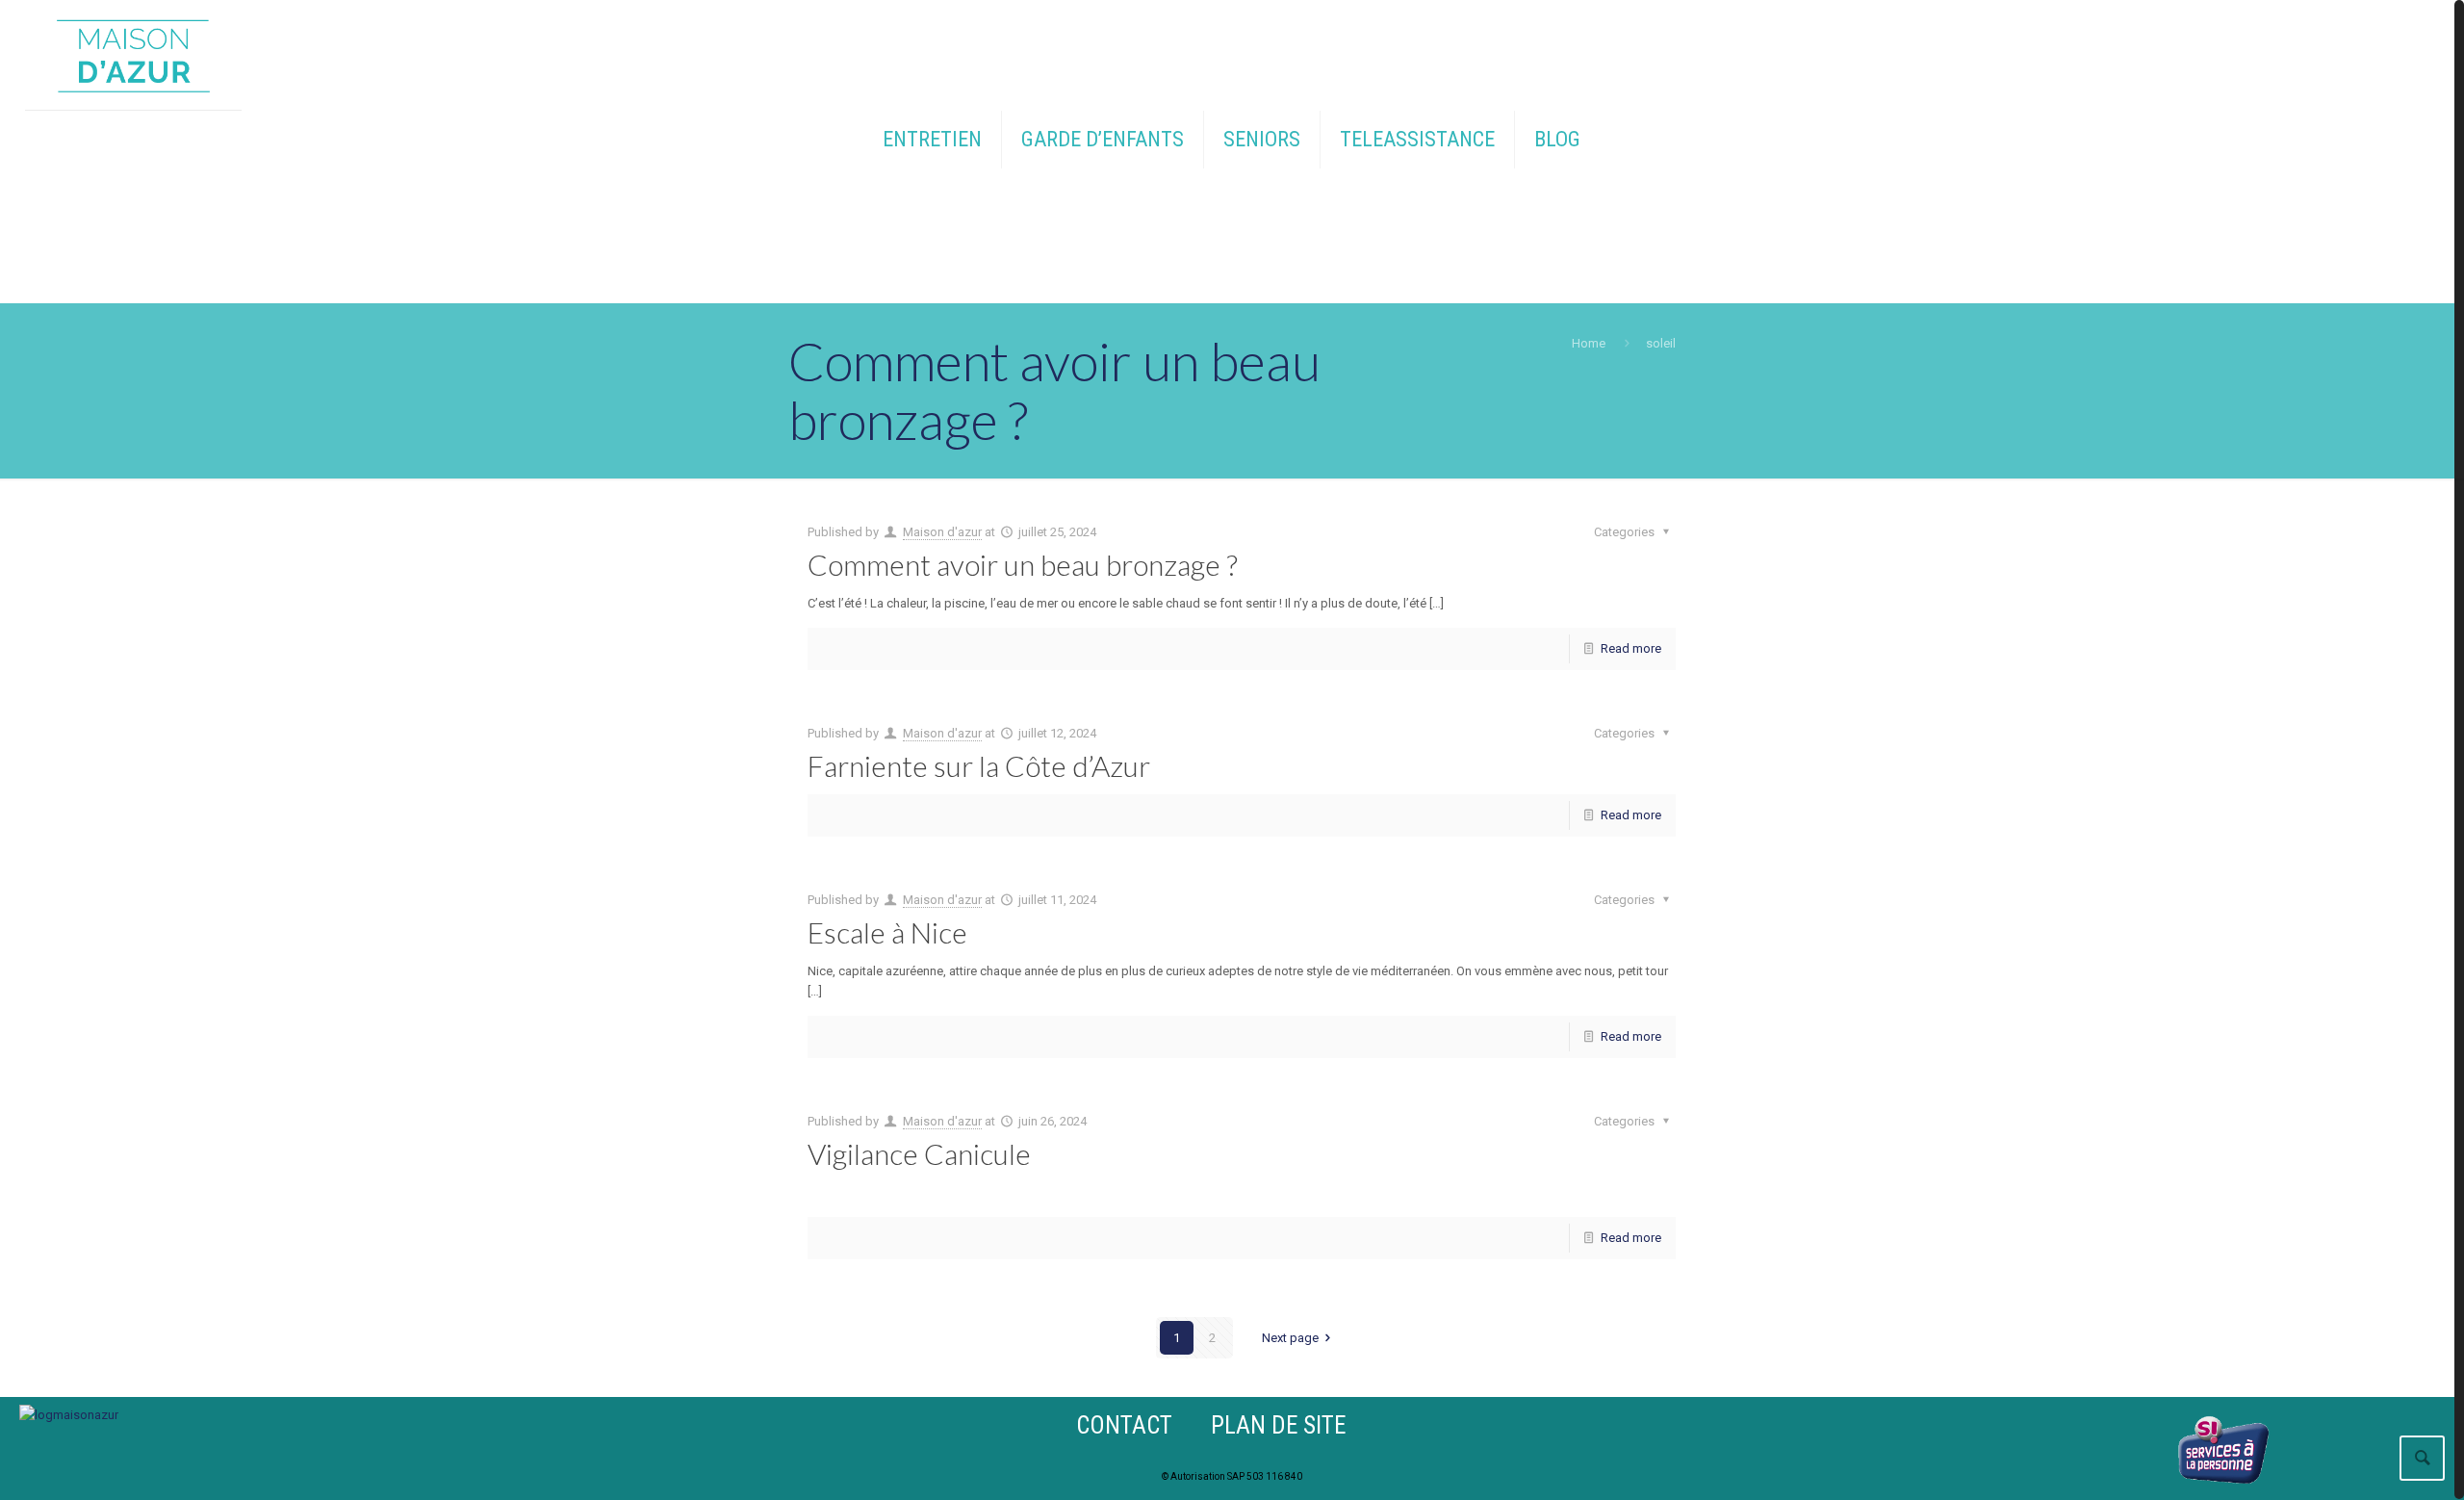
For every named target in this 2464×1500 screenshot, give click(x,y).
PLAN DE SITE (1278, 1425)
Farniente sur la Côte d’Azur (979, 765)
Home (1589, 343)
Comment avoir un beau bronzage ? (1023, 564)
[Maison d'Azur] (134, 55)
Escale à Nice (887, 932)
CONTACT (1124, 1425)
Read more (1631, 648)
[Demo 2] (69, 1415)
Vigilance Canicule (919, 1153)
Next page (1290, 1338)
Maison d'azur (942, 532)
